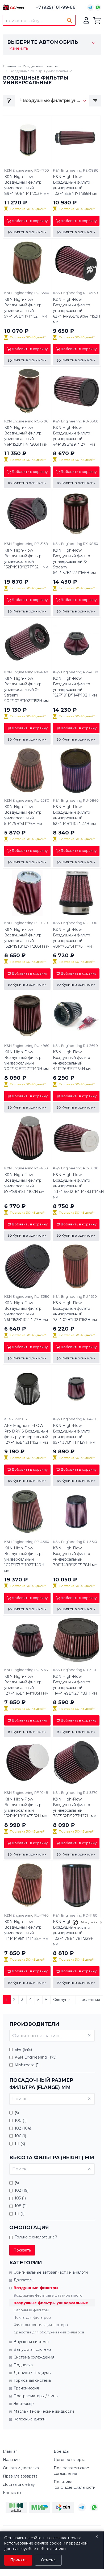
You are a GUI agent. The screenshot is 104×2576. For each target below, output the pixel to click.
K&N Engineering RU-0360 (76, 421)
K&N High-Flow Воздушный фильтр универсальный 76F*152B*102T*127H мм (26, 1311)
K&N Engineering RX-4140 (26, 672)
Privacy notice (89, 1922)
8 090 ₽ (15, 1078)
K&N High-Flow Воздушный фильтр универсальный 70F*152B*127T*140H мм (26, 1060)
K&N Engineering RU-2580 (27, 800)
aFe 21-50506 (15, 1419)
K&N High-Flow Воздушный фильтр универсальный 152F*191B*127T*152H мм (26, 559)
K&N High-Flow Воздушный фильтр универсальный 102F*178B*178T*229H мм (73, 1933)
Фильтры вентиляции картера (41, 2325)
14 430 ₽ (65, 582)
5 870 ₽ (15, 833)
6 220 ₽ (64, 1329)
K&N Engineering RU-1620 (75, 1296)
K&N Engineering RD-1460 (75, 1915)
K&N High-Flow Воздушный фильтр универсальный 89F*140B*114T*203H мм (27, 185)
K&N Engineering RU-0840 (76, 800)
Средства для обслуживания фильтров (49, 2332)
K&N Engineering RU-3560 (27, 293)
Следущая (63, 2000)
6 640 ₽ (15, 1329)
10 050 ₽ (65, 1580)
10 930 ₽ (65, 203)
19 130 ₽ (16, 710)
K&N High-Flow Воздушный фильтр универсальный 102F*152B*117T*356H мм (75, 185)
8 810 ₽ (63, 1953)
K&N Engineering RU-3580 (27, 1296)
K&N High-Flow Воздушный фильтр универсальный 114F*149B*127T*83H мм (75, 1685)
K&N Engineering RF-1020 (26, 923)
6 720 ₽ (64, 955)
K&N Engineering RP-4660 (27, 1542)
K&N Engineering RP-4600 (76, 672)
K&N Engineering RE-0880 (76, 170)
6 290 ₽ (64, 1078)
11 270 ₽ (16, 203)
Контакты (12, 2493)
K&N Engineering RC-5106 (26, 421)
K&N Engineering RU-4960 (27, 1046)
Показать (22, 2250)
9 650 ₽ (64, 331)
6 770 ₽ (15, 1206)
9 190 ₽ (14, 1451)
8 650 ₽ (15, 955)
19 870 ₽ (16, 582)
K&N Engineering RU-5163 (26, 1670)
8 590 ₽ (64, 1702)
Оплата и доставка (21, 2468)
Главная (10, 66)
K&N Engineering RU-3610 (75, 1542)
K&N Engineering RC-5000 (76, 1168)
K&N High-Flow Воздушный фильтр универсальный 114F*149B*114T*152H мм (26, 1930)
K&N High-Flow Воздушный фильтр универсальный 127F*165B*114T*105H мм (26, 1685)
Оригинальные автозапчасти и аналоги (51, 2272)
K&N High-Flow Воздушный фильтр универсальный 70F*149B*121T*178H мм (75, 1556)
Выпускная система (32, 2349)
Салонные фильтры (31, 2310)
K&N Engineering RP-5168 (26, 544)
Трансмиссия (26, 2388)
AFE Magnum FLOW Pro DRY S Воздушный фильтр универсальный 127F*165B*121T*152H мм (26, 1434)
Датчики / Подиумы (32, 2373)
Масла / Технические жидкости (44, 2411)
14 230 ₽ (65, 710)
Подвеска (23, 2365)
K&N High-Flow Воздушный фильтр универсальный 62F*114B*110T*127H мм (74, 815)
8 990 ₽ (15, 1825)
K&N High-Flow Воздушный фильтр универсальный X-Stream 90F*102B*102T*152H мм (26, 690)
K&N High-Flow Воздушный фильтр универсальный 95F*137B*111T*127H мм (74, 1434)
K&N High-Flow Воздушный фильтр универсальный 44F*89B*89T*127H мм (74, 436)
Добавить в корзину (29, 221)
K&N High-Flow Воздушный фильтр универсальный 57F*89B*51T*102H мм (24, 1183)
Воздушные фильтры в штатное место (48, 2295)
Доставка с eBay (19, 2484)
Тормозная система (32, 2380)
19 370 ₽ (16, 1580)
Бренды (61, 2451)
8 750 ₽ (64, 1206)
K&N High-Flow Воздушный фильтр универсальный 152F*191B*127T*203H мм (27, 938)
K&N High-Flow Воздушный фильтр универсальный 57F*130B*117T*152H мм (26, 308)
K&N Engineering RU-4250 (75, 1419)
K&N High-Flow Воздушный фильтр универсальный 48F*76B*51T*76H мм (72, 938)
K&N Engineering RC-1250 (26, 1168)
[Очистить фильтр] (89, 2035)
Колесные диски (30, 2419)
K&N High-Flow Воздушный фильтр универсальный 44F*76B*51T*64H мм (72, 1060)
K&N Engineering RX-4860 (76, 544)
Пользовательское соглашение (71, 2471)
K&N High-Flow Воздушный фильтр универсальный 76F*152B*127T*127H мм (75, 1808)
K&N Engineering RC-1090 (75, 923)
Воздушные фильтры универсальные (51, 2303)
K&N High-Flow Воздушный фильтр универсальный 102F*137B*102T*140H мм (24, 1559)
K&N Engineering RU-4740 (26, 1915)
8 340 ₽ (64, 833)
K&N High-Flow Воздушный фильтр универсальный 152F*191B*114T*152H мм (26, 1808)
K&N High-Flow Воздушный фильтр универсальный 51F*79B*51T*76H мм (23, 815)
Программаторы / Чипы (36, 2396)
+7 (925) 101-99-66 (56, 7)
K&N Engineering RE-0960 (75, 293)
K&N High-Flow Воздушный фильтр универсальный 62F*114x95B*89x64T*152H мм (76, 311)
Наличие (11, 2460)
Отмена (48, 2560)
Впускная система (31, 2342)
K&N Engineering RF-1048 (26, 1792)
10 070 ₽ (16, 331)
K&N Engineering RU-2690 (75, 1046)
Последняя (89, 2000)
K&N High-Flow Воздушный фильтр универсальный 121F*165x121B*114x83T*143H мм (76, 1186)
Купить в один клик (29, 232)
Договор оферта (70, 2460)
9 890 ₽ (64, 1451)
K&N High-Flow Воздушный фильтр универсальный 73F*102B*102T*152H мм (75, 1311)
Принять (18, 2560)
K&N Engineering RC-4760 (27, 170)
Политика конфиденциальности (75, 2485)
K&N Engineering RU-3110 (74, 1670)
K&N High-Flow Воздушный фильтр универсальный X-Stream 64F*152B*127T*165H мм (74, 561)
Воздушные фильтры (41, 66)
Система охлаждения (34, 2357)
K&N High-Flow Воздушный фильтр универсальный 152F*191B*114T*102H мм (75, 687)
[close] (101, 1922)
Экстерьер (24, 2404)
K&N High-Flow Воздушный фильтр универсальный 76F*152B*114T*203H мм (26, 436)
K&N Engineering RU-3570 (75, 1792)
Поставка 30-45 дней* (28, 209)
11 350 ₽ (15, 453)
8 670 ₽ (64, 453)
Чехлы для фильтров (32, 2317)
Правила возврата (20, 2476)
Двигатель (23, 2280)
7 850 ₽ (15, 1702)
